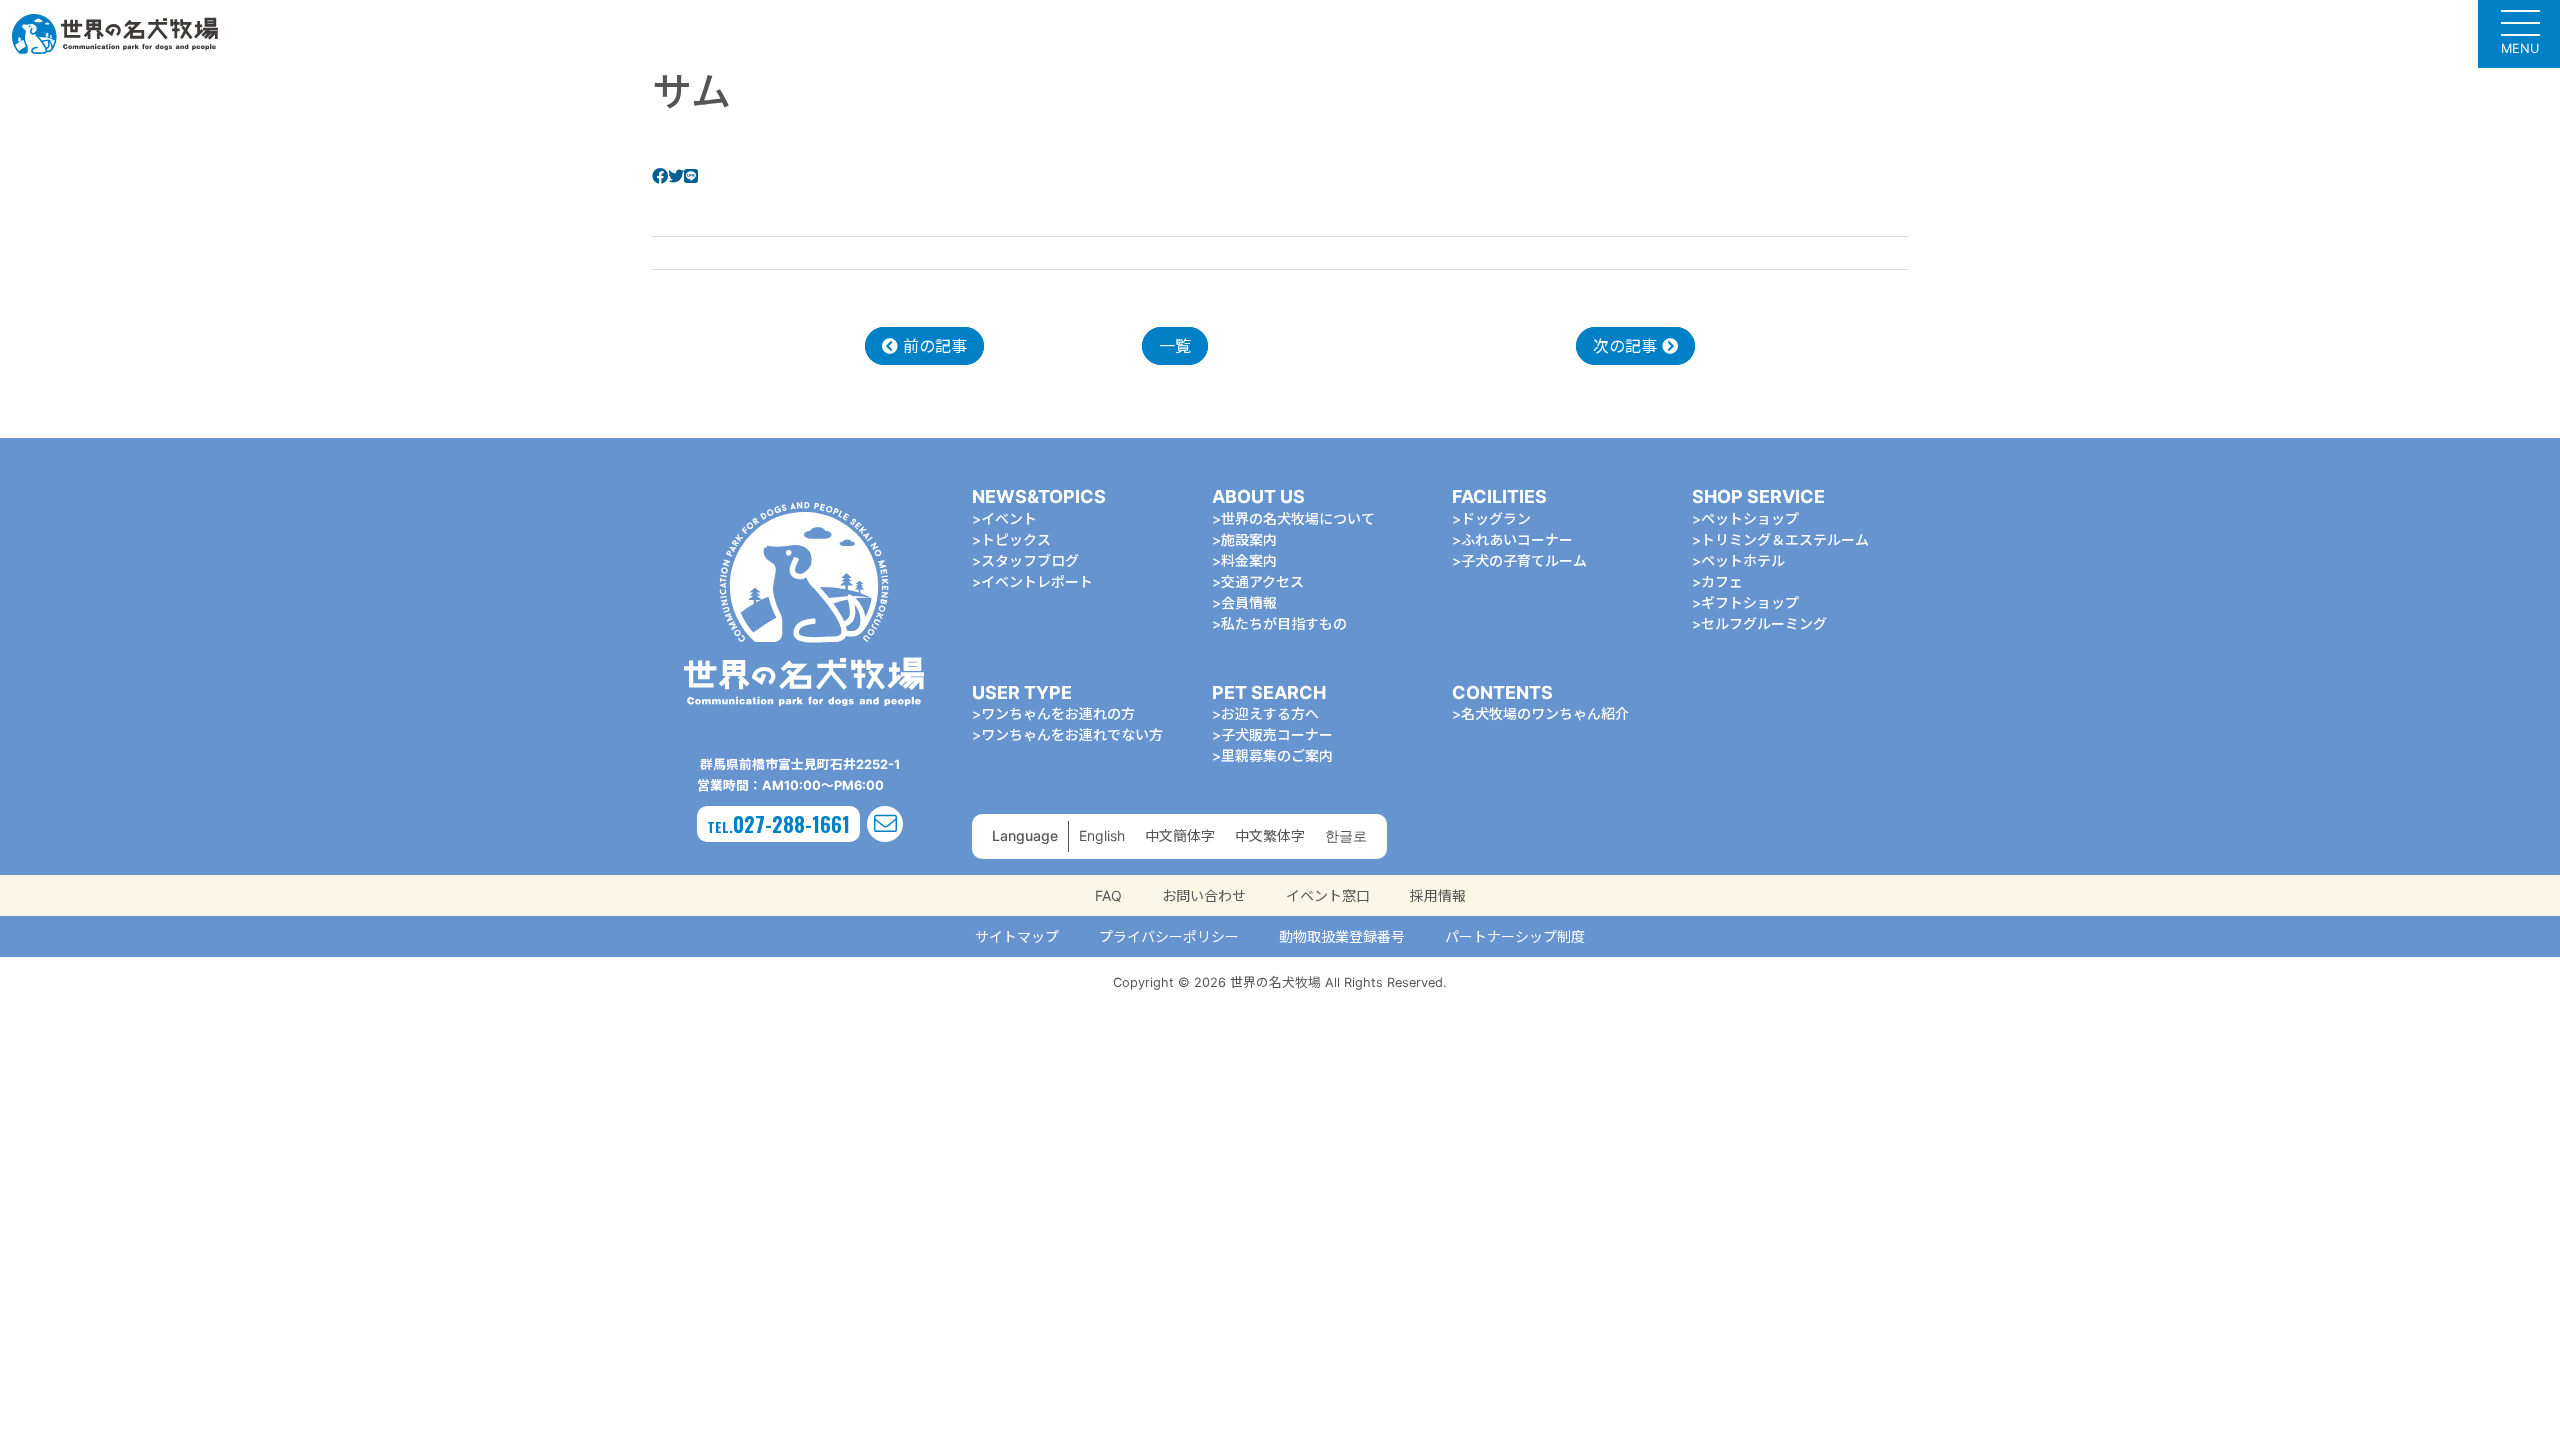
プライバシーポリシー (1169, 936)
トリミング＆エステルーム (1785, 539)
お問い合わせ (1204, 895)
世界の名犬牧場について (1298, 518)
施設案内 (1249, 539)
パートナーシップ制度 (1515, 936)
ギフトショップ (1750, 602)
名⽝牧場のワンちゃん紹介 (1545, 713)
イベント (1009, 518)
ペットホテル (1743, 560)
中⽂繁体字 (1270, 835)
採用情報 (1438, 895)
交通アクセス (1262, 581)
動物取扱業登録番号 (1342, 936)
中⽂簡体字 (1180, 835)
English (1102, 835)
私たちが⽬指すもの (1284, 623)
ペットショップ (1750, 518)
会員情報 (1249, 602)
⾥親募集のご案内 (1277, 755)
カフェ (1722, 581)
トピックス (1016, 539)
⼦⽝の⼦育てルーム (1524, 560)
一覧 (1175, 346)
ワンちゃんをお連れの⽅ (1058, 713)
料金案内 (1249, 560)
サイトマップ (1017, 936)
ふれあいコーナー (1517, 539)
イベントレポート (1037, 581)
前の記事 (932, 346)
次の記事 (1627, 346)
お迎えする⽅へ (1270, 713)
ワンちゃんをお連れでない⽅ (1072, 734)
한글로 (1346, 835)
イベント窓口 (1328, 895)
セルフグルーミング (1764, 623)
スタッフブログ (1030, 560)
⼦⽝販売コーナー (1277, 734)
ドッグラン (1496, 518)
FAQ (1108, 895)
